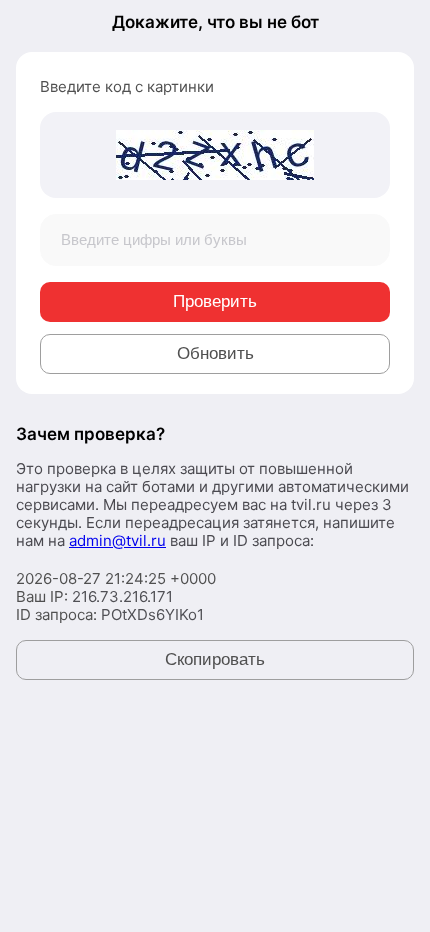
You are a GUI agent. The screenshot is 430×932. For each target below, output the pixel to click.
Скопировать (215, 659)
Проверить (215, 301)
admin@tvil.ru (117, 540)
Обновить (215, 353)
